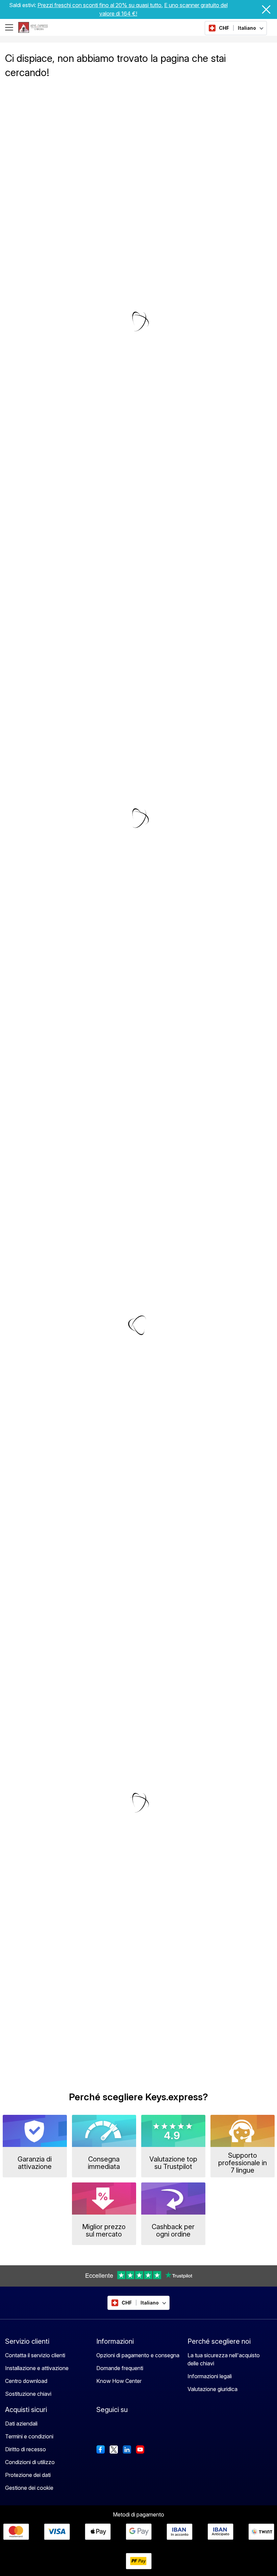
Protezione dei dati (28, 2475)
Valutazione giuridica (212, 2389)
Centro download (26, 2381)
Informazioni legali (210, 2376)
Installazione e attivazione (37, 2368)
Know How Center (119, 2381)
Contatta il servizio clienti (35, 2355)
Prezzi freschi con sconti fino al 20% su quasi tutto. (100, 5)
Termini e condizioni (29, 2436)
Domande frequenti (120, 2368)
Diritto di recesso (26, 2449)
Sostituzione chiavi (28, 2394)
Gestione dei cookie (29, 2488)
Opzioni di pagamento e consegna (138, 2355)
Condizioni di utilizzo (30, 2462)
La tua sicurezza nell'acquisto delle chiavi (224, 2359)
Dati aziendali (21, 2424)
